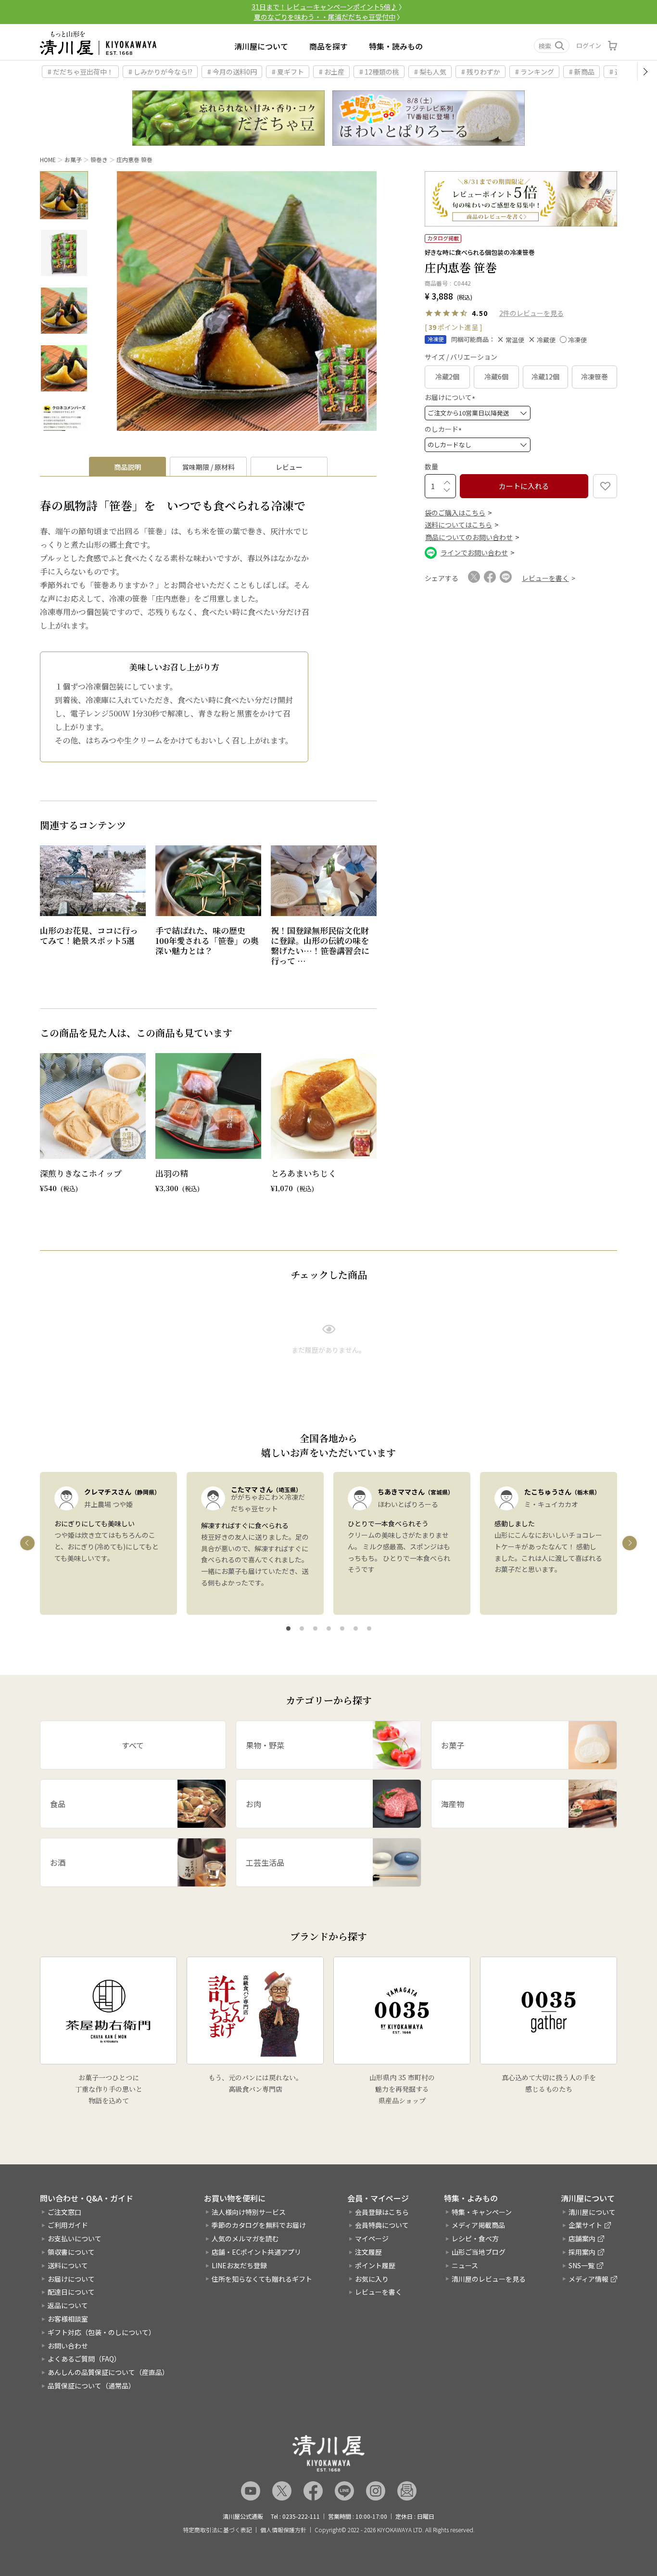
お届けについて (451, 397)
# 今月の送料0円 (232, 72)
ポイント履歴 (375, 2265)
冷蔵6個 (496, 377)
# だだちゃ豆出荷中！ (81, 72)
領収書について (71, 2252)
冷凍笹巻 (594, 377)
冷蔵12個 (545, 377)
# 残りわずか (481, 72)
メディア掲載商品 (478, 2225)
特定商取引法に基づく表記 (217, 2530)
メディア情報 (588, 2279)
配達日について (71, 2292)
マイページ (372, 2238)
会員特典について (382, 2225)
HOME (48, 159)
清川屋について (261, 46)
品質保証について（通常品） (91, 2386)
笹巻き (99, 159)
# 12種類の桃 (379, 72)
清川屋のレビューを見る (489, 2279)
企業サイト (585, 2225)
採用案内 (582, 2252)
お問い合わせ (68, 2346)
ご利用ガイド (68, 2225)
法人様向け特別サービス (249, 2212)
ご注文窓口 (64, 2212)
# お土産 (332, 72)
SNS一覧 (581, 2265)
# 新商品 (582, 72)
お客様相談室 (68, 2319)
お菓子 (73, 159)
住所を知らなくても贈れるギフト (262, 2279)
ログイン (589, 45)
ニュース (465, 2265)
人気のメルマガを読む (245, 2238)
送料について (68, 2265)
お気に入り (372, 2279)
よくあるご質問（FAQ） (84, 2359)
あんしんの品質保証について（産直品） (108, 2372)
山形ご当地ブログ (479, 2252)
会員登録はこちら (382, 2212)
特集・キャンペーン (482, 2212)
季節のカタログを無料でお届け (259, 2225)
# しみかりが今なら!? (160, 72)
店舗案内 (582, 2238)
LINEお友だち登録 (239, 2265)
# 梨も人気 (430, 72)
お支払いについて (75, 2238)
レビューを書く (379, 2292)
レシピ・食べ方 (475, 2238)
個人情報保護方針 (283, 2530)
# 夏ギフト (288, 72)
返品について (68, 2305)
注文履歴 (368, 2252)
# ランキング (535, 72)
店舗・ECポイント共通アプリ (256, 2252)
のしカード (445, 429)
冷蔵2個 (447, 377)
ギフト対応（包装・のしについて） (101, 2332)
